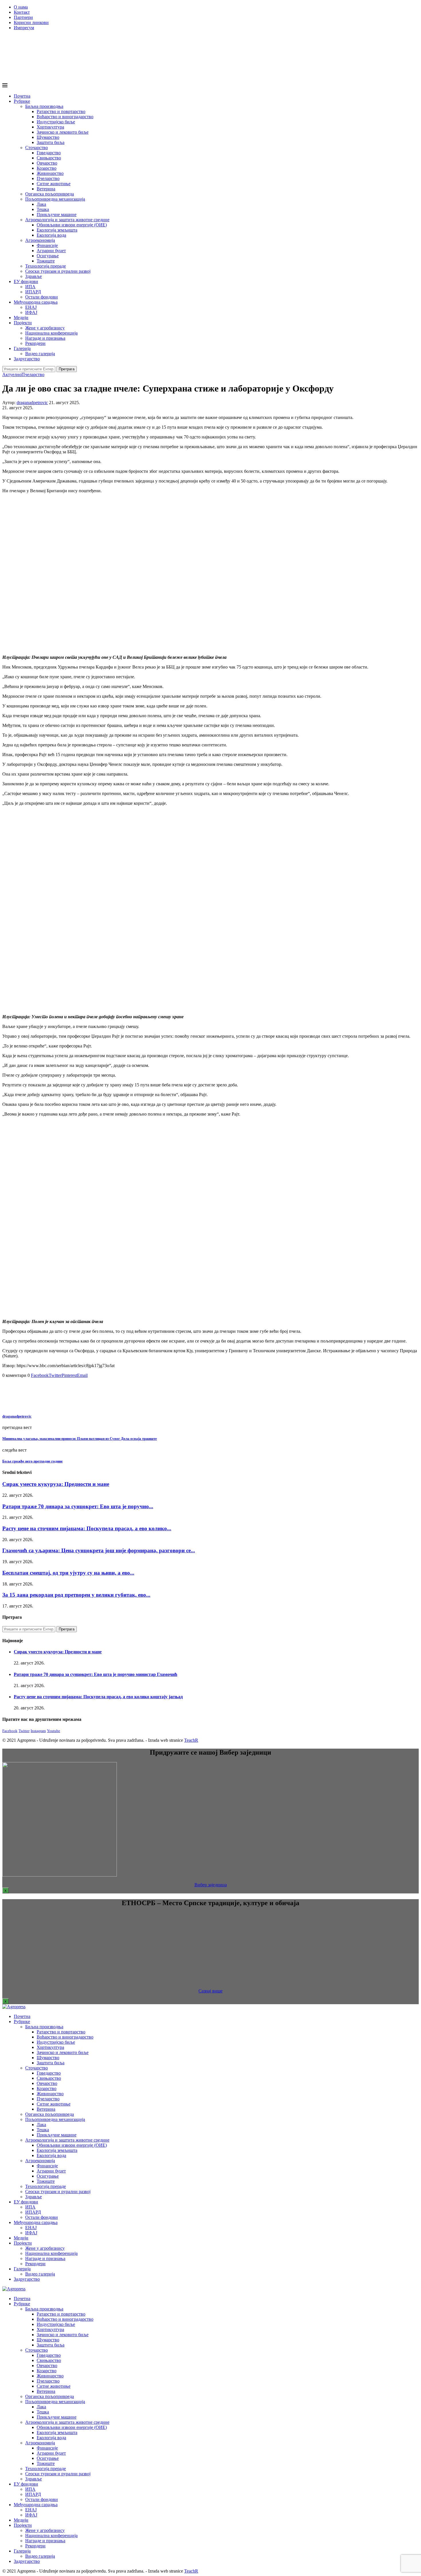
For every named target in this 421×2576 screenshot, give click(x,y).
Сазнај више (210, 1991)
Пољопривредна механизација (55, 199)
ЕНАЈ (31, 307)
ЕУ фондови (26, 281)
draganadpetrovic (32, 403)
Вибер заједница (211, 1885)
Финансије (47, 245)
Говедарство (49, 153)
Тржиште (46, 261)
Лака (41, 204)
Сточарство (37, 148)
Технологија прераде (46, 266)
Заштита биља (51, 142)
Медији (21, 318)
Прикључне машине (57, 214)
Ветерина (46, 189)
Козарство (47, 168)
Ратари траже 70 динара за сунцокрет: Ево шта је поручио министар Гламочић (96, 1674)
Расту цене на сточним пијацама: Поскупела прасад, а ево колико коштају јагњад (98, 1697)
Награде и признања (45, 338)
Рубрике (22, 101)
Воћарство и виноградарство (65, 117)
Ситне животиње (54, 184)
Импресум (24, 28)
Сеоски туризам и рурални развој (58, 271)
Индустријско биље (56, 122)
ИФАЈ (31, 312)
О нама (21, 7)
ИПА (30, 287)
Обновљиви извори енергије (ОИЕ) (72, 225)
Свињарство (49, 158)
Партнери (23, 17)
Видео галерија (40, 354)
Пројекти (23, 323)
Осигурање (48, 256)
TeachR (191, 1740)
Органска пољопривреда (50, 194)
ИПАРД (33, 292)
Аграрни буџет (51, 251)
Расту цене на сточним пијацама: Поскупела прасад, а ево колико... (87, 1528)
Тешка (43, 209)
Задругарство (27, 359)
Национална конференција (51, 333)
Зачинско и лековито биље (63, 132)
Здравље (34, 276)
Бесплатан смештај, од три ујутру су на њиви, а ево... (68, 1573)
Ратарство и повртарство (61, 111)
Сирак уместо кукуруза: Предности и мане (56, 1484)
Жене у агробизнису (45, 328)
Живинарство (50, 173)
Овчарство (47, 163)
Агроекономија (40, 240)
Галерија (22, 348)
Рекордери (35, 343)
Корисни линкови (31, 22)
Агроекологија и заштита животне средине (67, 220)
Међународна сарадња (36, 302)
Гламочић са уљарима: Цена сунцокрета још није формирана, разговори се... (99, 1550)
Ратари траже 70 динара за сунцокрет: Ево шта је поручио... (78, 1506)
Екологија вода (51, 235)
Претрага (67, 369)
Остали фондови (42, 297)
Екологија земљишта (57, 230)
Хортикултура (50, 127)
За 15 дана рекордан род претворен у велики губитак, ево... (76, 1595)
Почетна (22, 96)
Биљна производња (44, 106)
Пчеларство (48, 178)
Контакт (22, 12)
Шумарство (48, 137)
